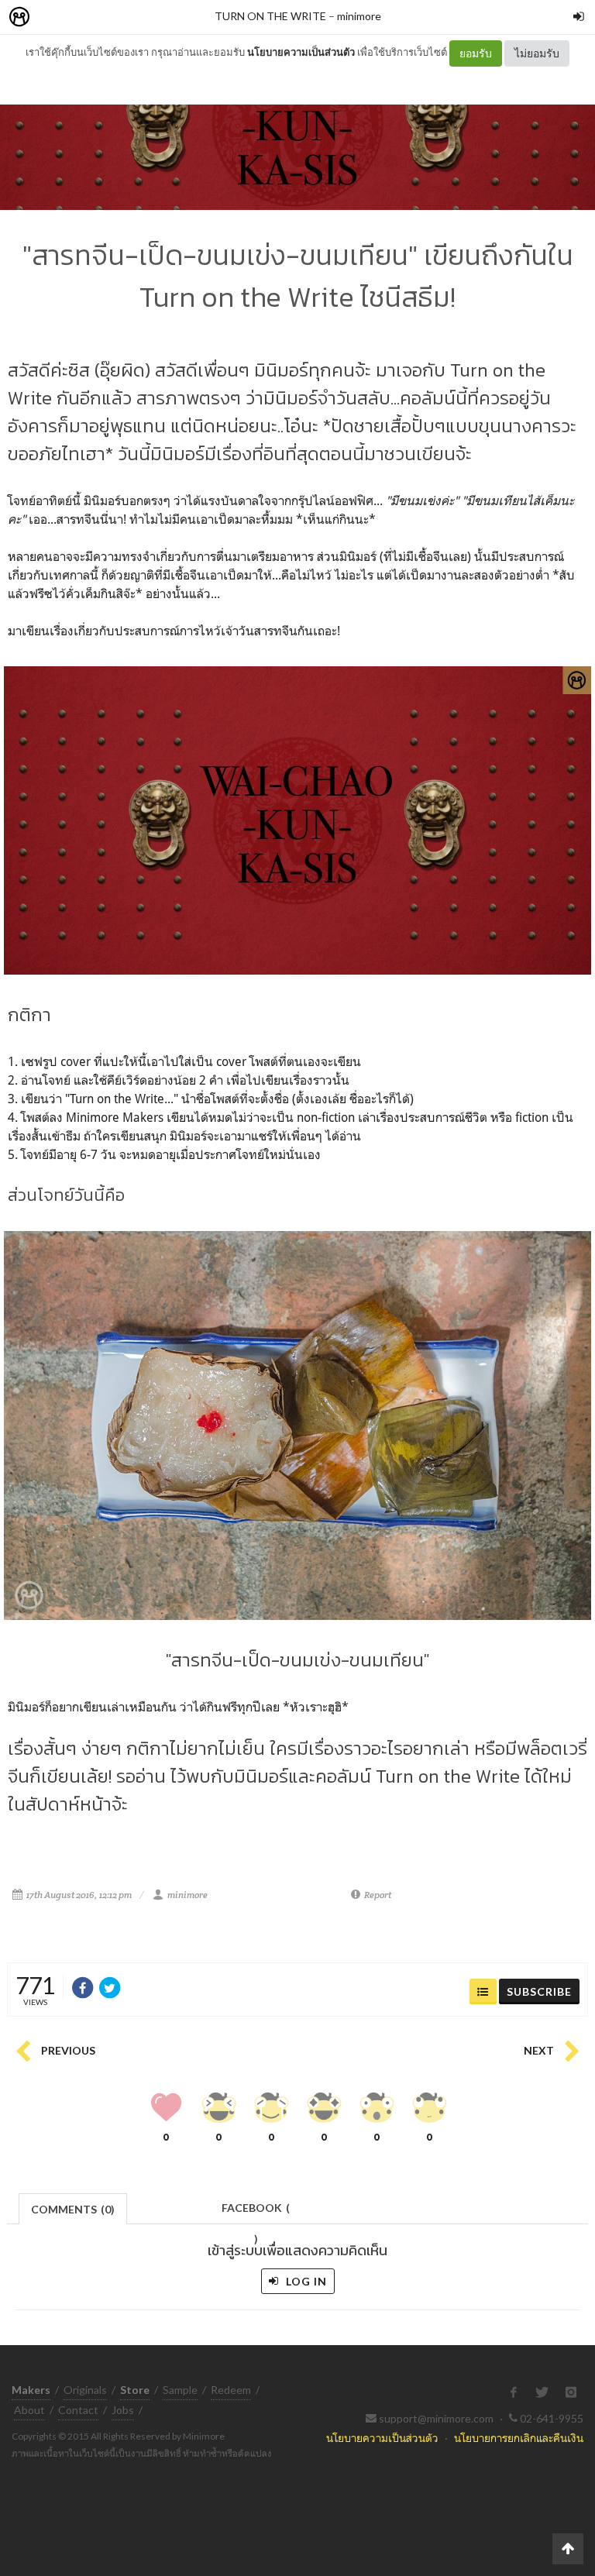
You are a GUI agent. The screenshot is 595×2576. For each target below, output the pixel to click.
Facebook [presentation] (256, 2212)
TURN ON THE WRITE (270, 16)
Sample (180, 2390)
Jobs (123, 2410)
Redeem (231, 2390)
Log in (305, 2281)
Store (107, 17)
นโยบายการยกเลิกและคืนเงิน (519, 2438)
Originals (85, 2390)
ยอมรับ (476, 53)
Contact (78, 2410)
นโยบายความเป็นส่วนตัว (301, 52)
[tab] (73, 2208)
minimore (359, 16)
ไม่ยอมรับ (537, 53)
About (29, 2410)
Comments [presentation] (73, 2209)
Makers (53, 17)
